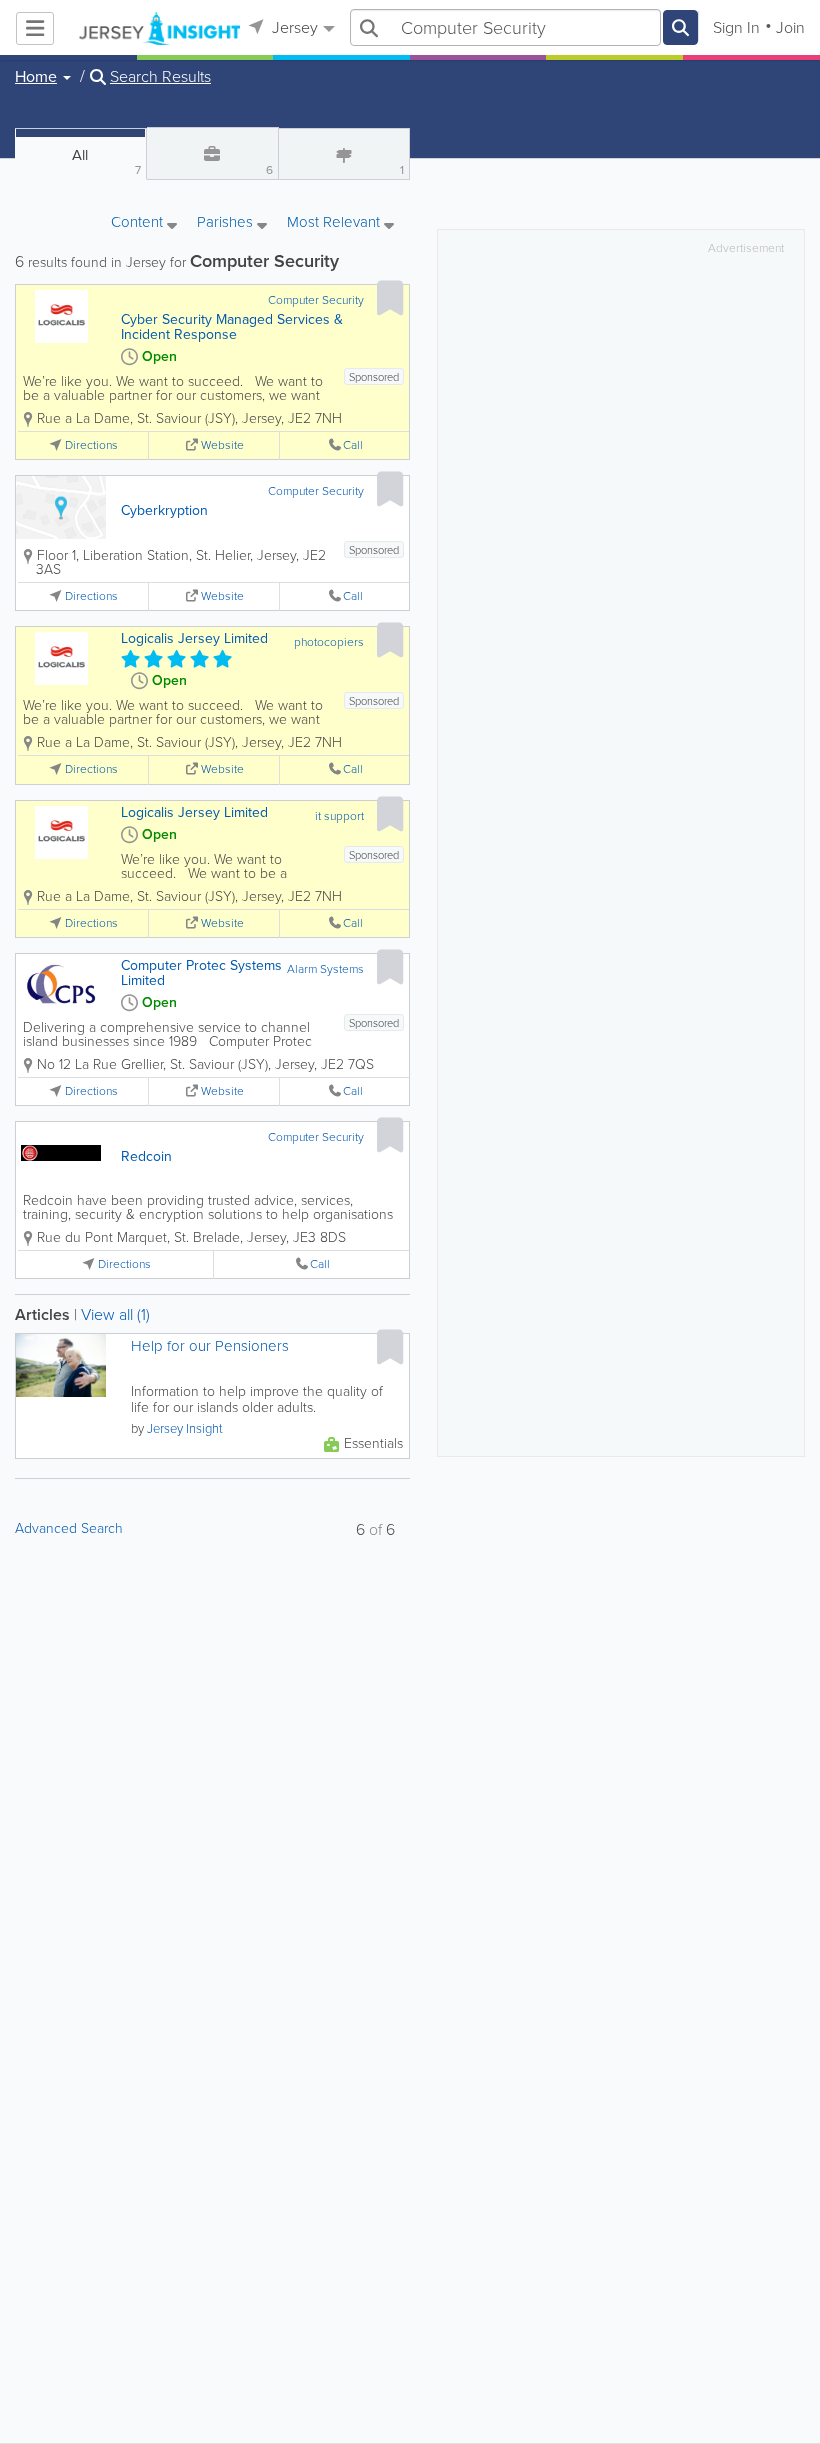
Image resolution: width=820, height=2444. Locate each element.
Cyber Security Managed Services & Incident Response (232, 327)
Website (222, 445)
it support (339, 816)
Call (353, 445)
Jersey (293, 27)
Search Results (160, 77)
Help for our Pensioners (210, 1346)
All (106, 161)
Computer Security (316, 300)
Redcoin (146, 1156)
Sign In (736, 27)
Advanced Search (69, 1528)
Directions (91, 445)
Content (139, 223)
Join (790, 27)
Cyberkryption (164, 510)
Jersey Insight (185, 1428)
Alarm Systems (325, 969)
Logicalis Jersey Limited (194, 638)
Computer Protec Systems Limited (201, 973)
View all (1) (115, 1314)
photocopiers (329, 642)
